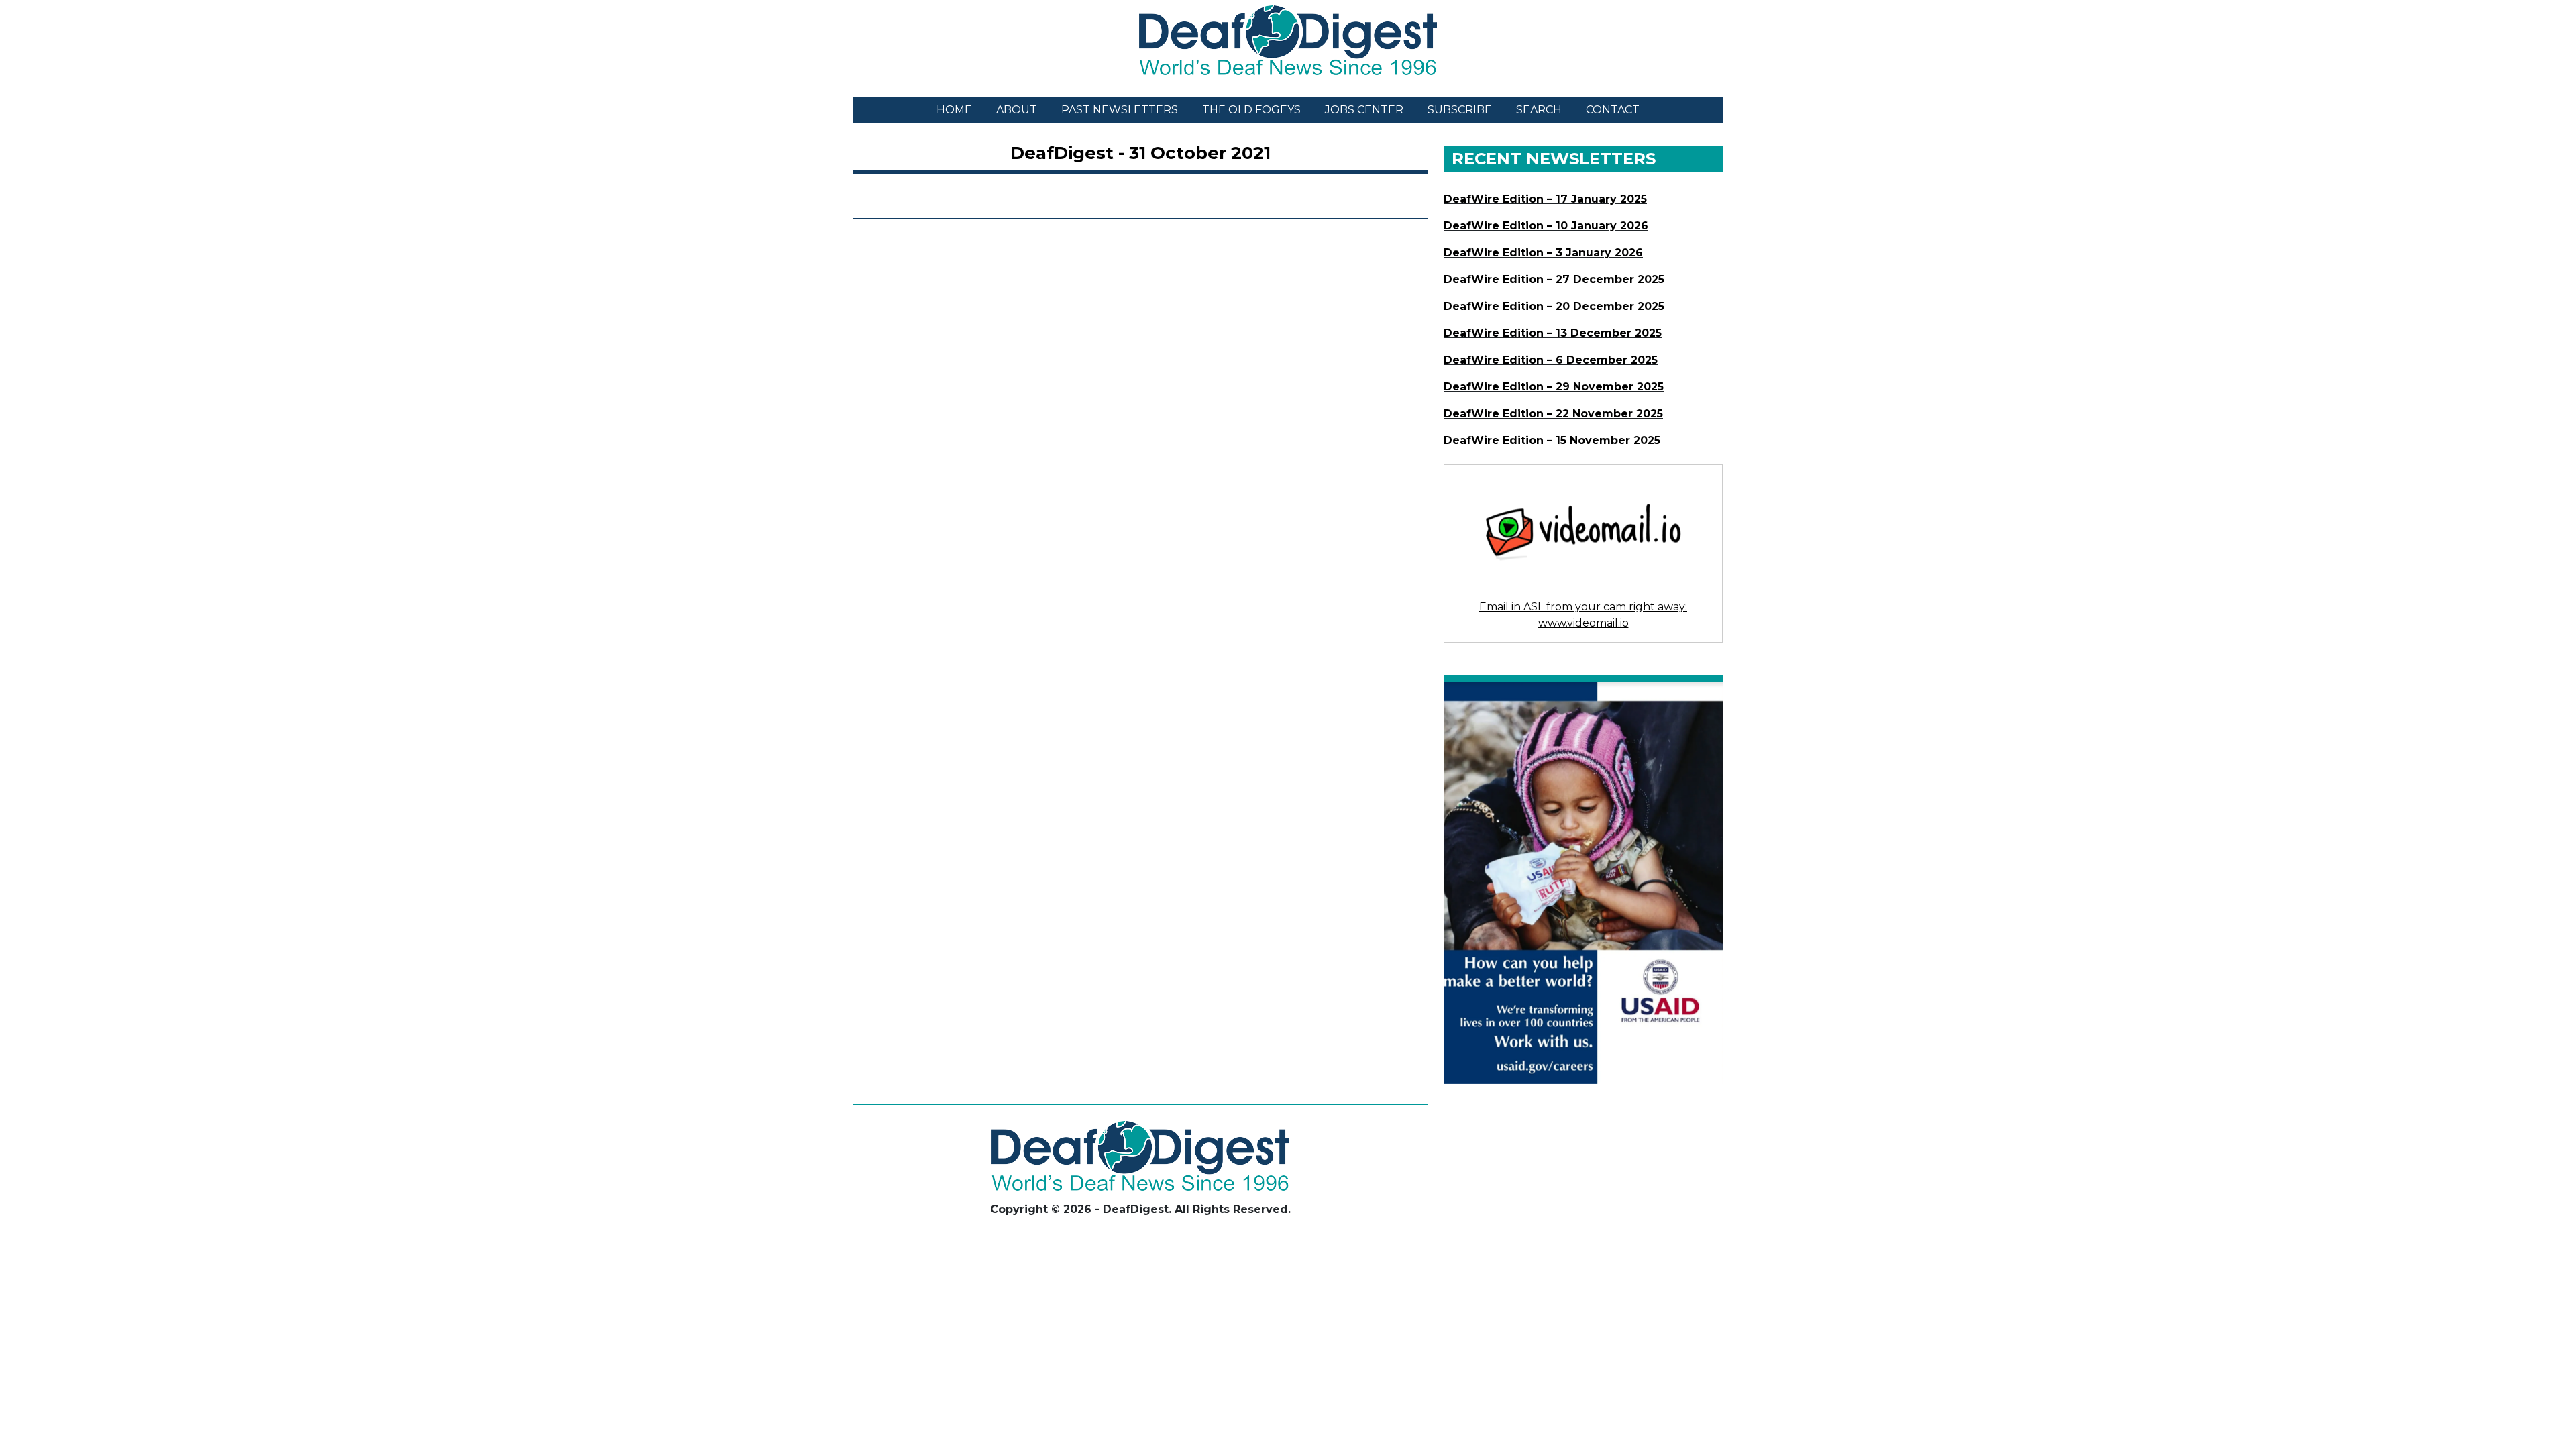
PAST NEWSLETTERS (1120, 110)
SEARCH (1539, 110)
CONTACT (1613, 110)
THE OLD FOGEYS (1251, 110)
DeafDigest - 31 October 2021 (1140, 153)
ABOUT (1017, 110)
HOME (954, 110)
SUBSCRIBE (1460, 110)
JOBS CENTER (1364, 110)
